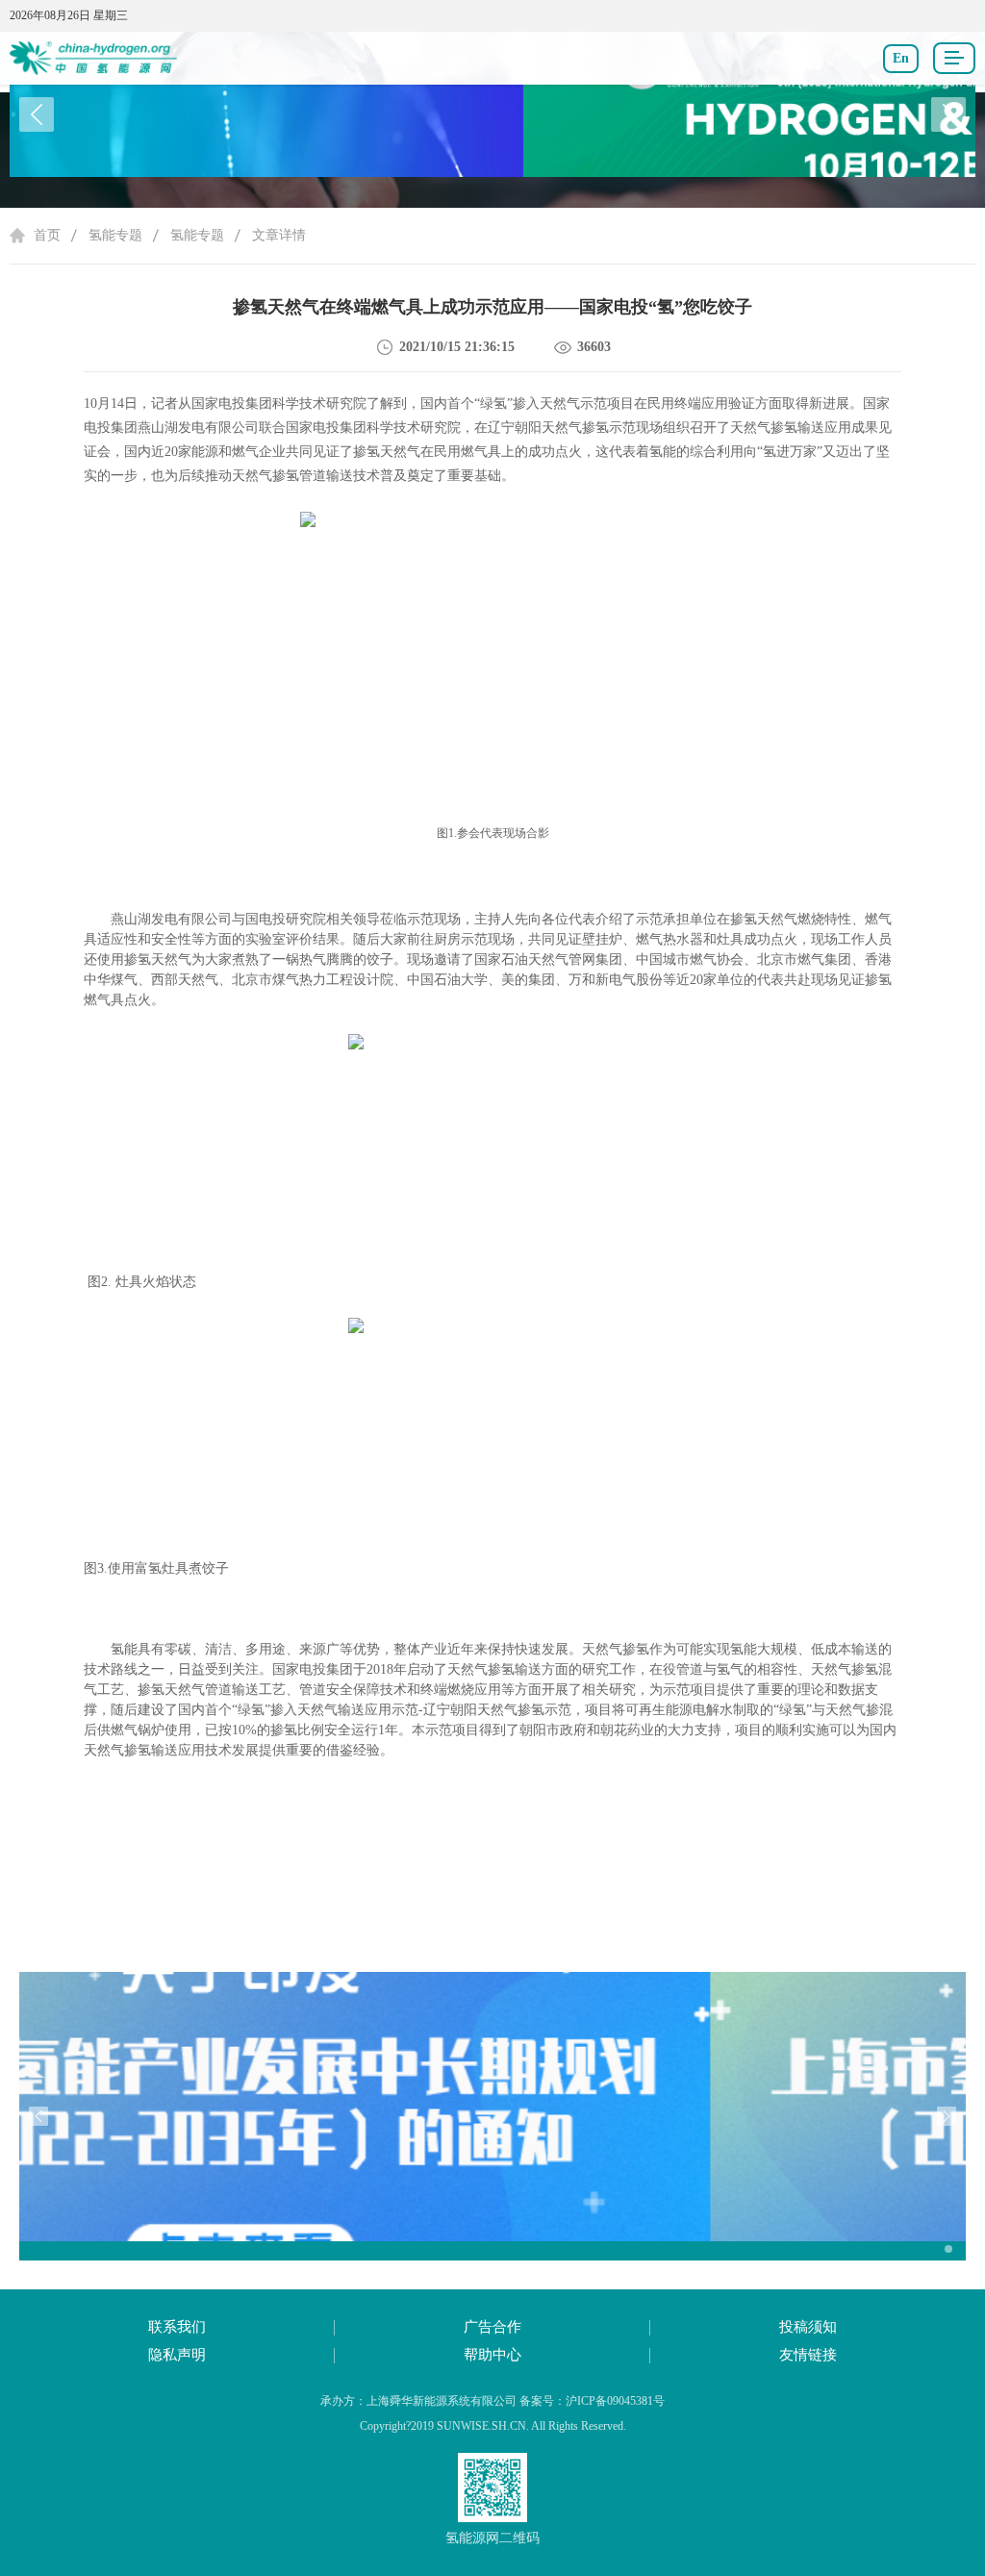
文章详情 (279, 235)
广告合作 (492, 2327)
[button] (948, 114)
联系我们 (177, 2327)
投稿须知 (808, 2327)
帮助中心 (492, 2355)
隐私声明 (177, 2355)
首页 (47, 235)
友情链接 (808, 2355)
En (901, 58)
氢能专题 (115, 235)
